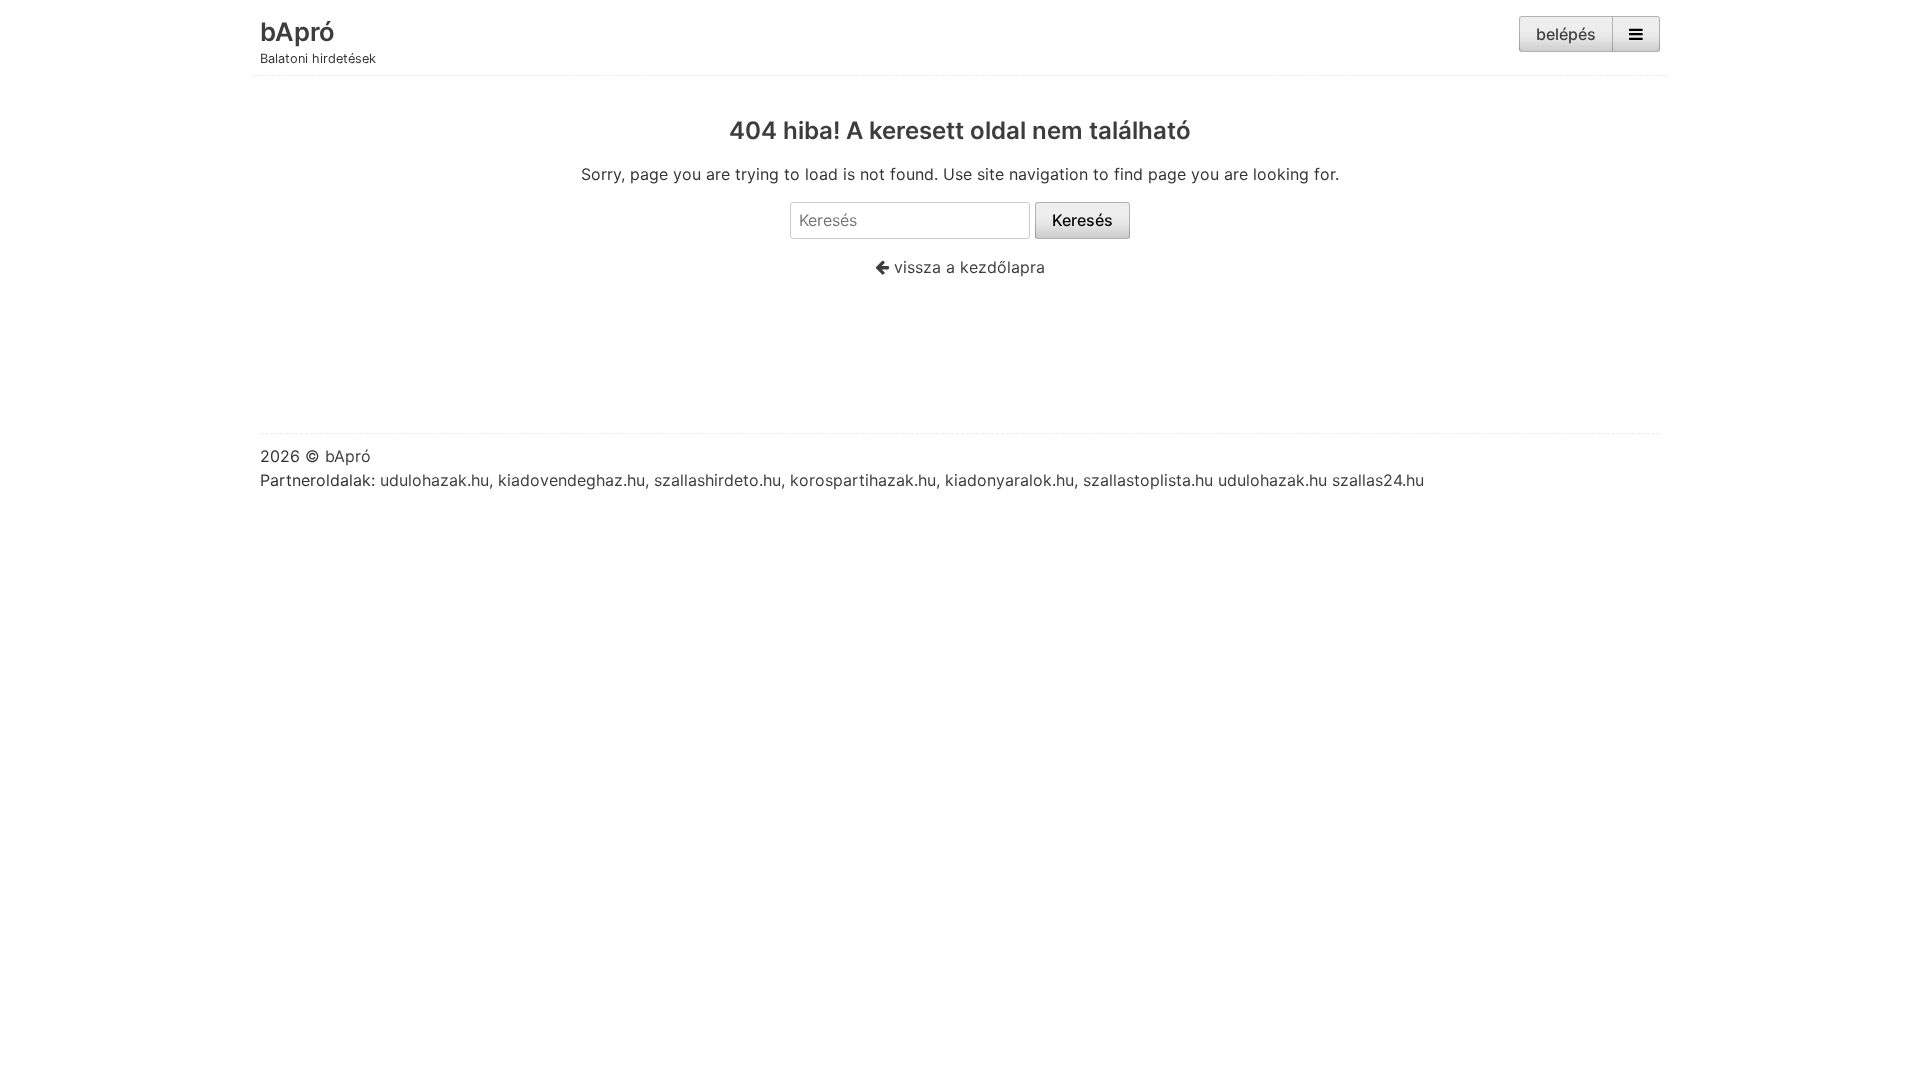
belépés (1566, 34)
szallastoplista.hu (1148, 480)
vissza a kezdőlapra (967, 267)
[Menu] (1636, 34)
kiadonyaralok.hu (1009, 480)
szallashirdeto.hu (717, 480)
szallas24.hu (1378, 480)
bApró (297, 31)
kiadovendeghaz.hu (571, 480)
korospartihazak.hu (863, 480)
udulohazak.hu (434, 480)
